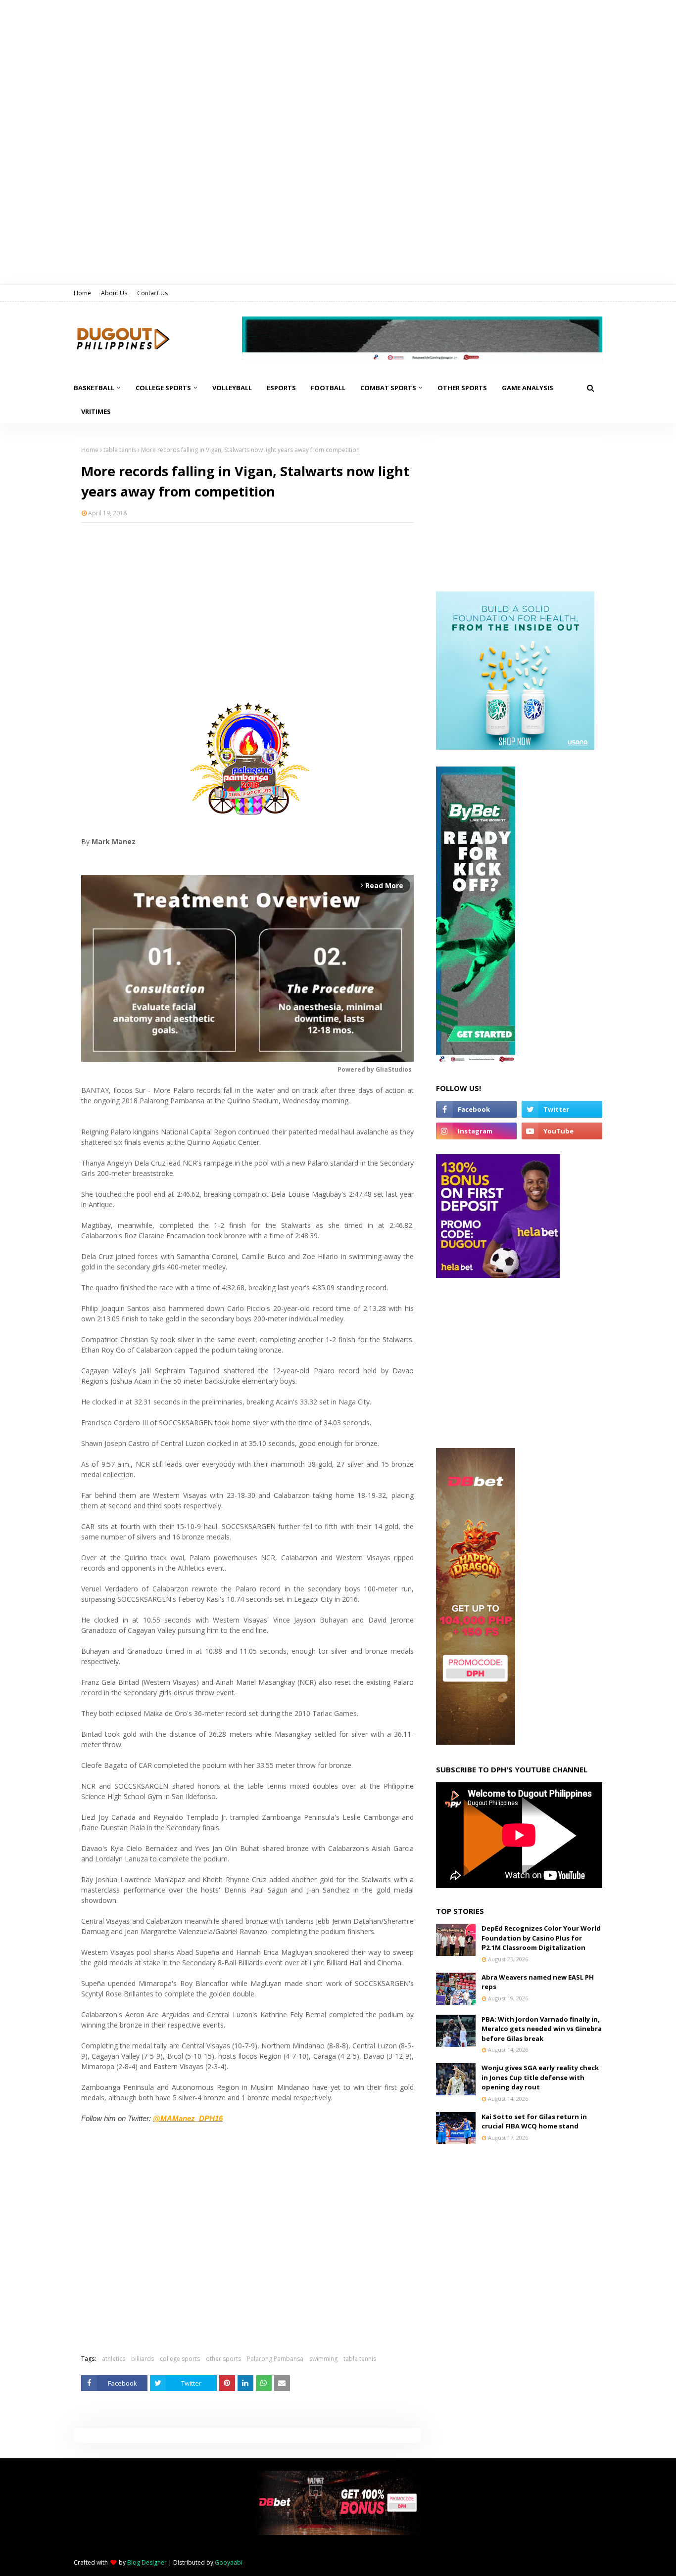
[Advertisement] (247, 602)
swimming (323, 2359)
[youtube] (562, 1131)
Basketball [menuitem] (94, 388)
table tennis (120, 450)
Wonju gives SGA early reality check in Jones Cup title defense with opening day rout (540, 2077)
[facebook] (476, 1109)
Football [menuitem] (328, 388)
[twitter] (562, 1109)
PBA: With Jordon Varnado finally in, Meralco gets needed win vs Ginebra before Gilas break (542, 2029)
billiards (143, 2359)
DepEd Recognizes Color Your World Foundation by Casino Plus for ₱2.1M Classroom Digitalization (541, 1938)
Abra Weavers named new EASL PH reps (538, 1982)
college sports (180, 2359)
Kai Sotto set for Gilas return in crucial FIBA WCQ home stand (534, 2122)
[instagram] (476, 1131)
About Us (114, 293)
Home (82, 293)
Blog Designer (147, 2562)
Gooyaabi (229, 2562)
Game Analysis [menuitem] (528, 388)
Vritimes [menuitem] (96, 411)
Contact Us (152, 293)
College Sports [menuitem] (163, 388)
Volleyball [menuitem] (232, 388)
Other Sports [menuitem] (462, 388)
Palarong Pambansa (275, 2359)
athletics (114, 2359)
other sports (223, 2359)
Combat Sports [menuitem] (388, 388)
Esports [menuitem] (281, 388)
